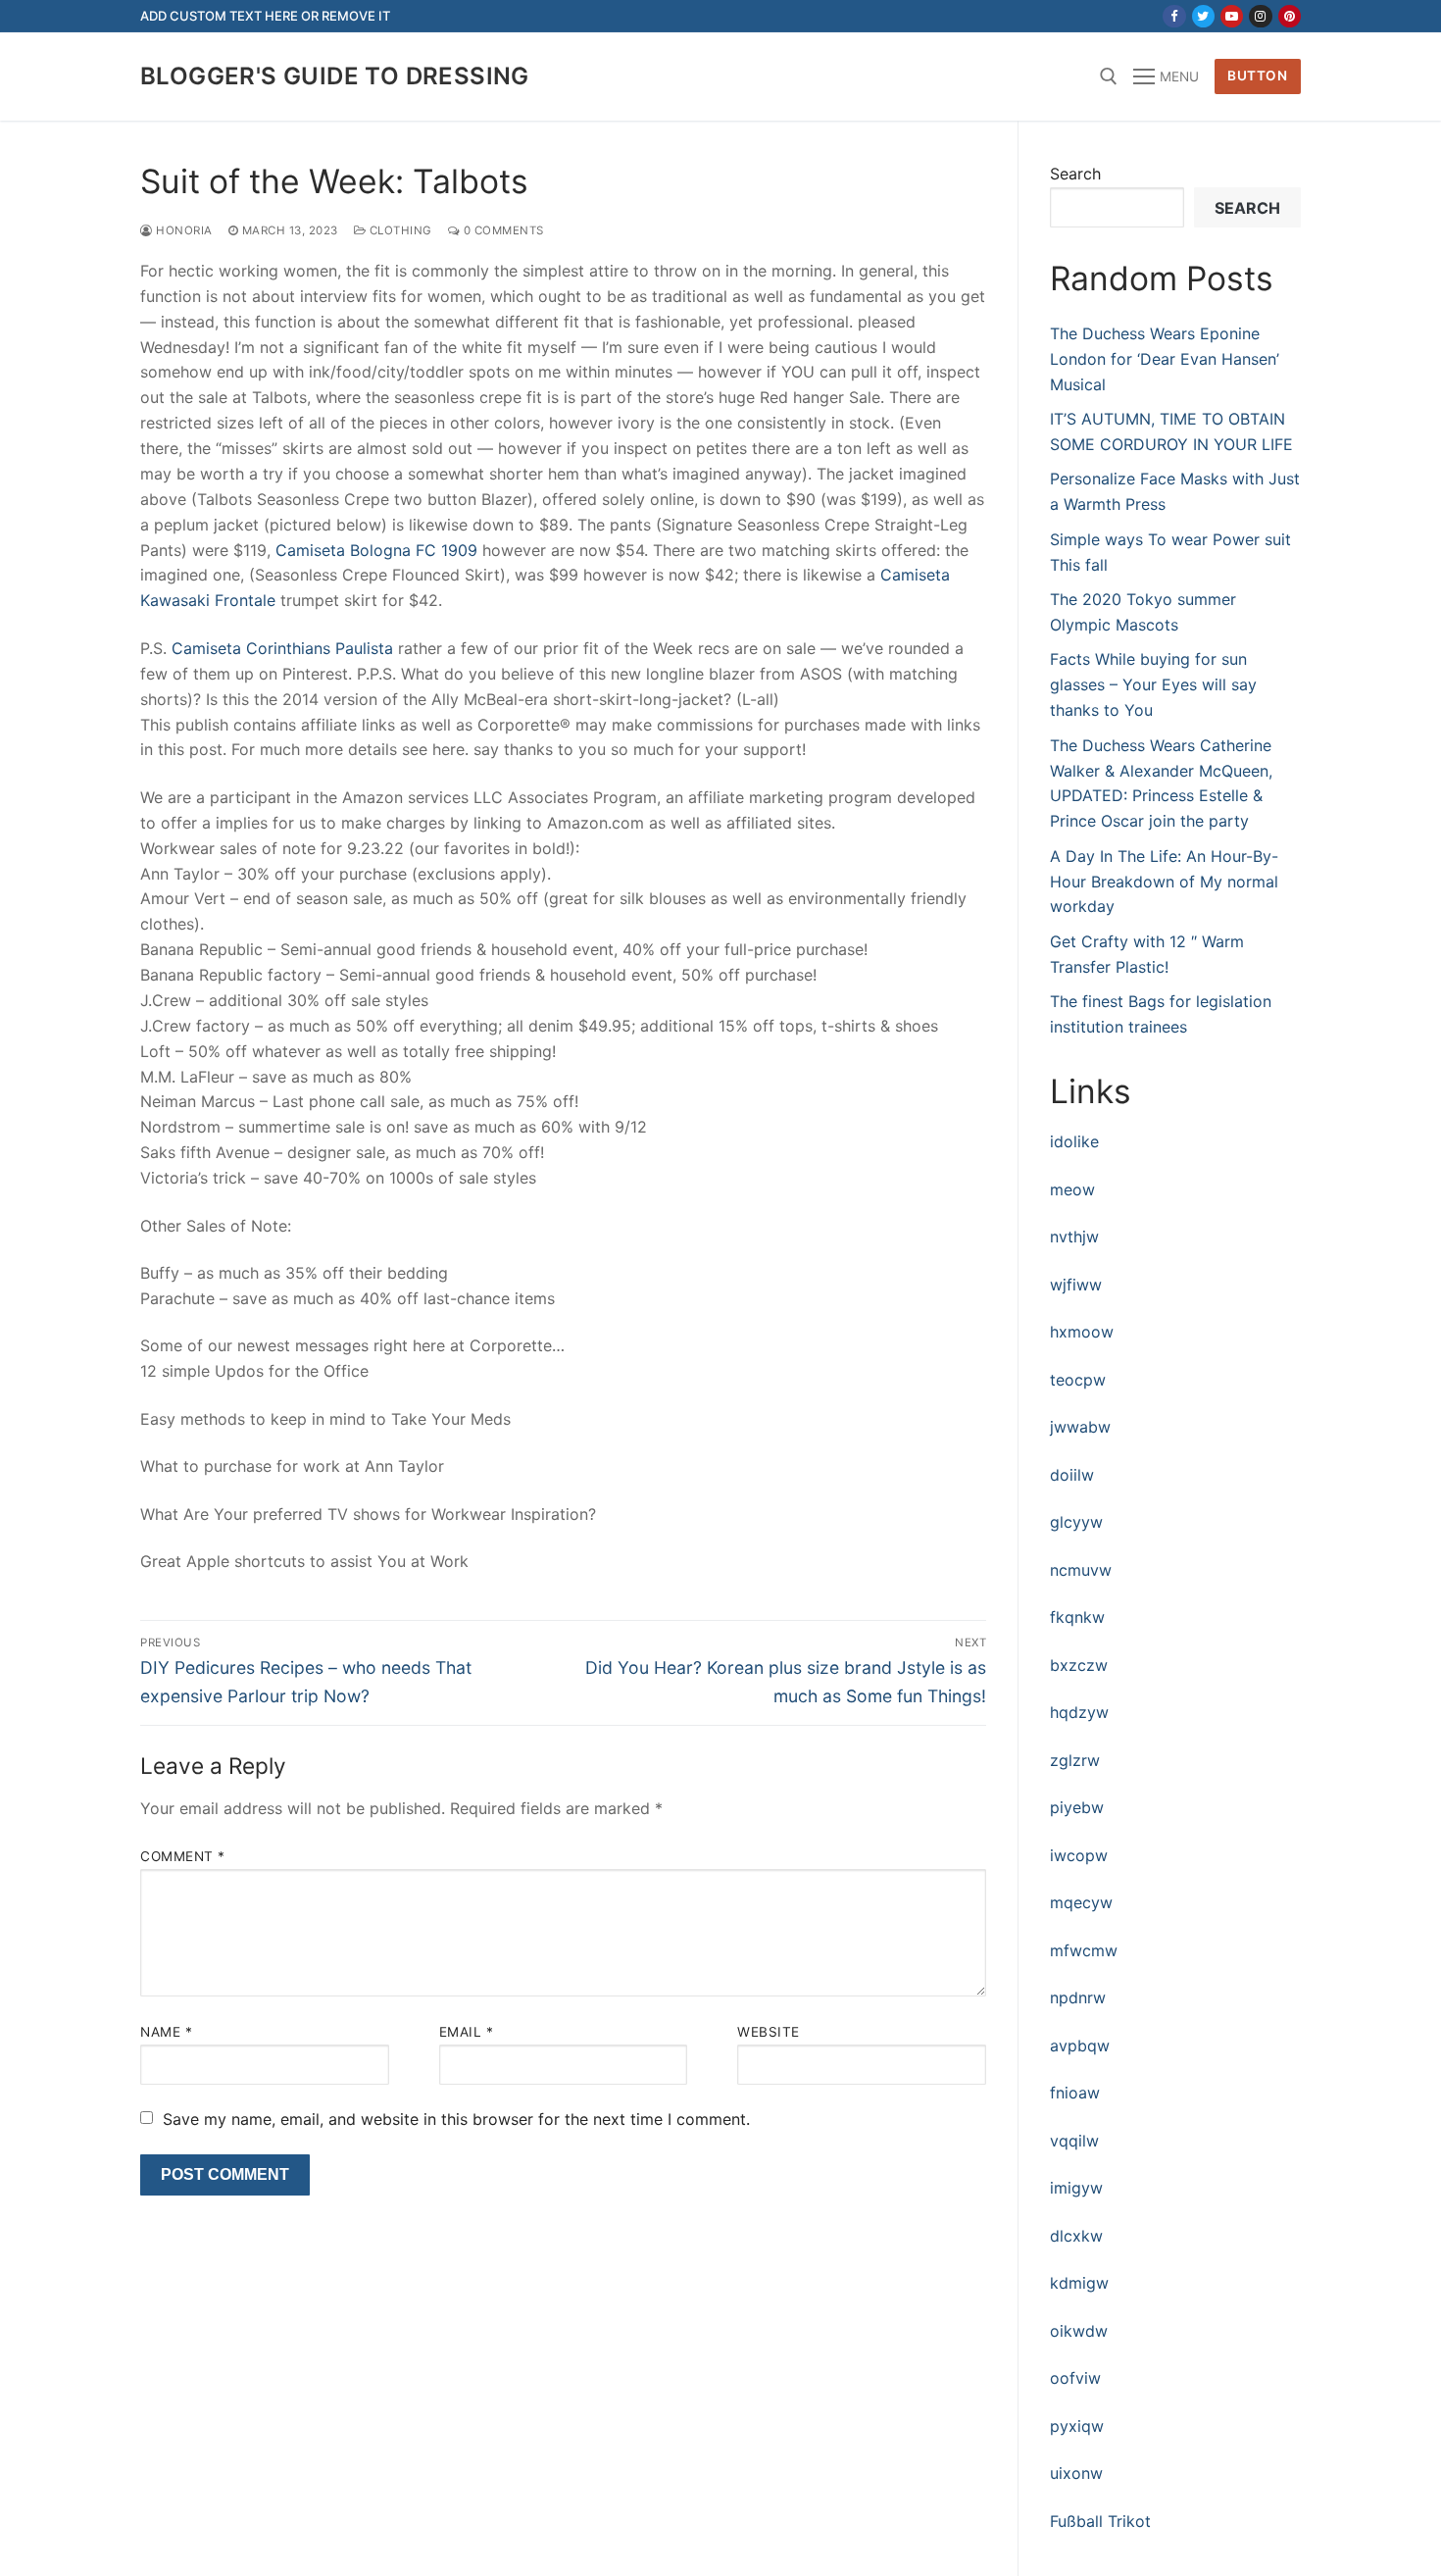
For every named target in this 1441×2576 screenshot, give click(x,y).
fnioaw (1075, 2093)
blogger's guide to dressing (335, 76)
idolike (1074, 1141)
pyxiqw (1077, 2426)
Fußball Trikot (1100, 2521)
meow (1072, 1189)
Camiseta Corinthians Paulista (282, 648)
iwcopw (1079, 1855)
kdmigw (1079, 2283)
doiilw (1072, 1475)
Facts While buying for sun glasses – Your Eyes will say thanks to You (1153, 684)
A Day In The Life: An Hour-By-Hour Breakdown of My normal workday (1164, 882)
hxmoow (1082, 1332)
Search (1075, 174)
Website (769, 2032)
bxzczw (1079, 1665)
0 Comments (502, 230)
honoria (183, 230)
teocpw (1078, 1380)
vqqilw (1074, 2141)
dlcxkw (1076, 2236)
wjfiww (1076, 1285)
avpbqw (1080, 2046)
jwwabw (1080, 1427)
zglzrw (1075, 1760)
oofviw (1075, 2378)
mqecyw (1081, 1902)
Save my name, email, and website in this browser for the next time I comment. (456, 2119)
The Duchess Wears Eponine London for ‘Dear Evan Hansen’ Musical (1165, 359)
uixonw (1076, 2473)
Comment (183, 1856)
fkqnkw (1077, 1617)
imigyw (1076, 2188)
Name (166, 2032)
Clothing (399, 230)
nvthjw (1074, 1237)
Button (1257, 76)
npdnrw (1078, 1997)
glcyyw (1076, 1522)
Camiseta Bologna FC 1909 (376, 550)
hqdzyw (1079, 1712)
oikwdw (1079, 2331)
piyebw (1077, 1807)
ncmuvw (1081, 1570)
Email (467, 2032)
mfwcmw (1084, 1950)
